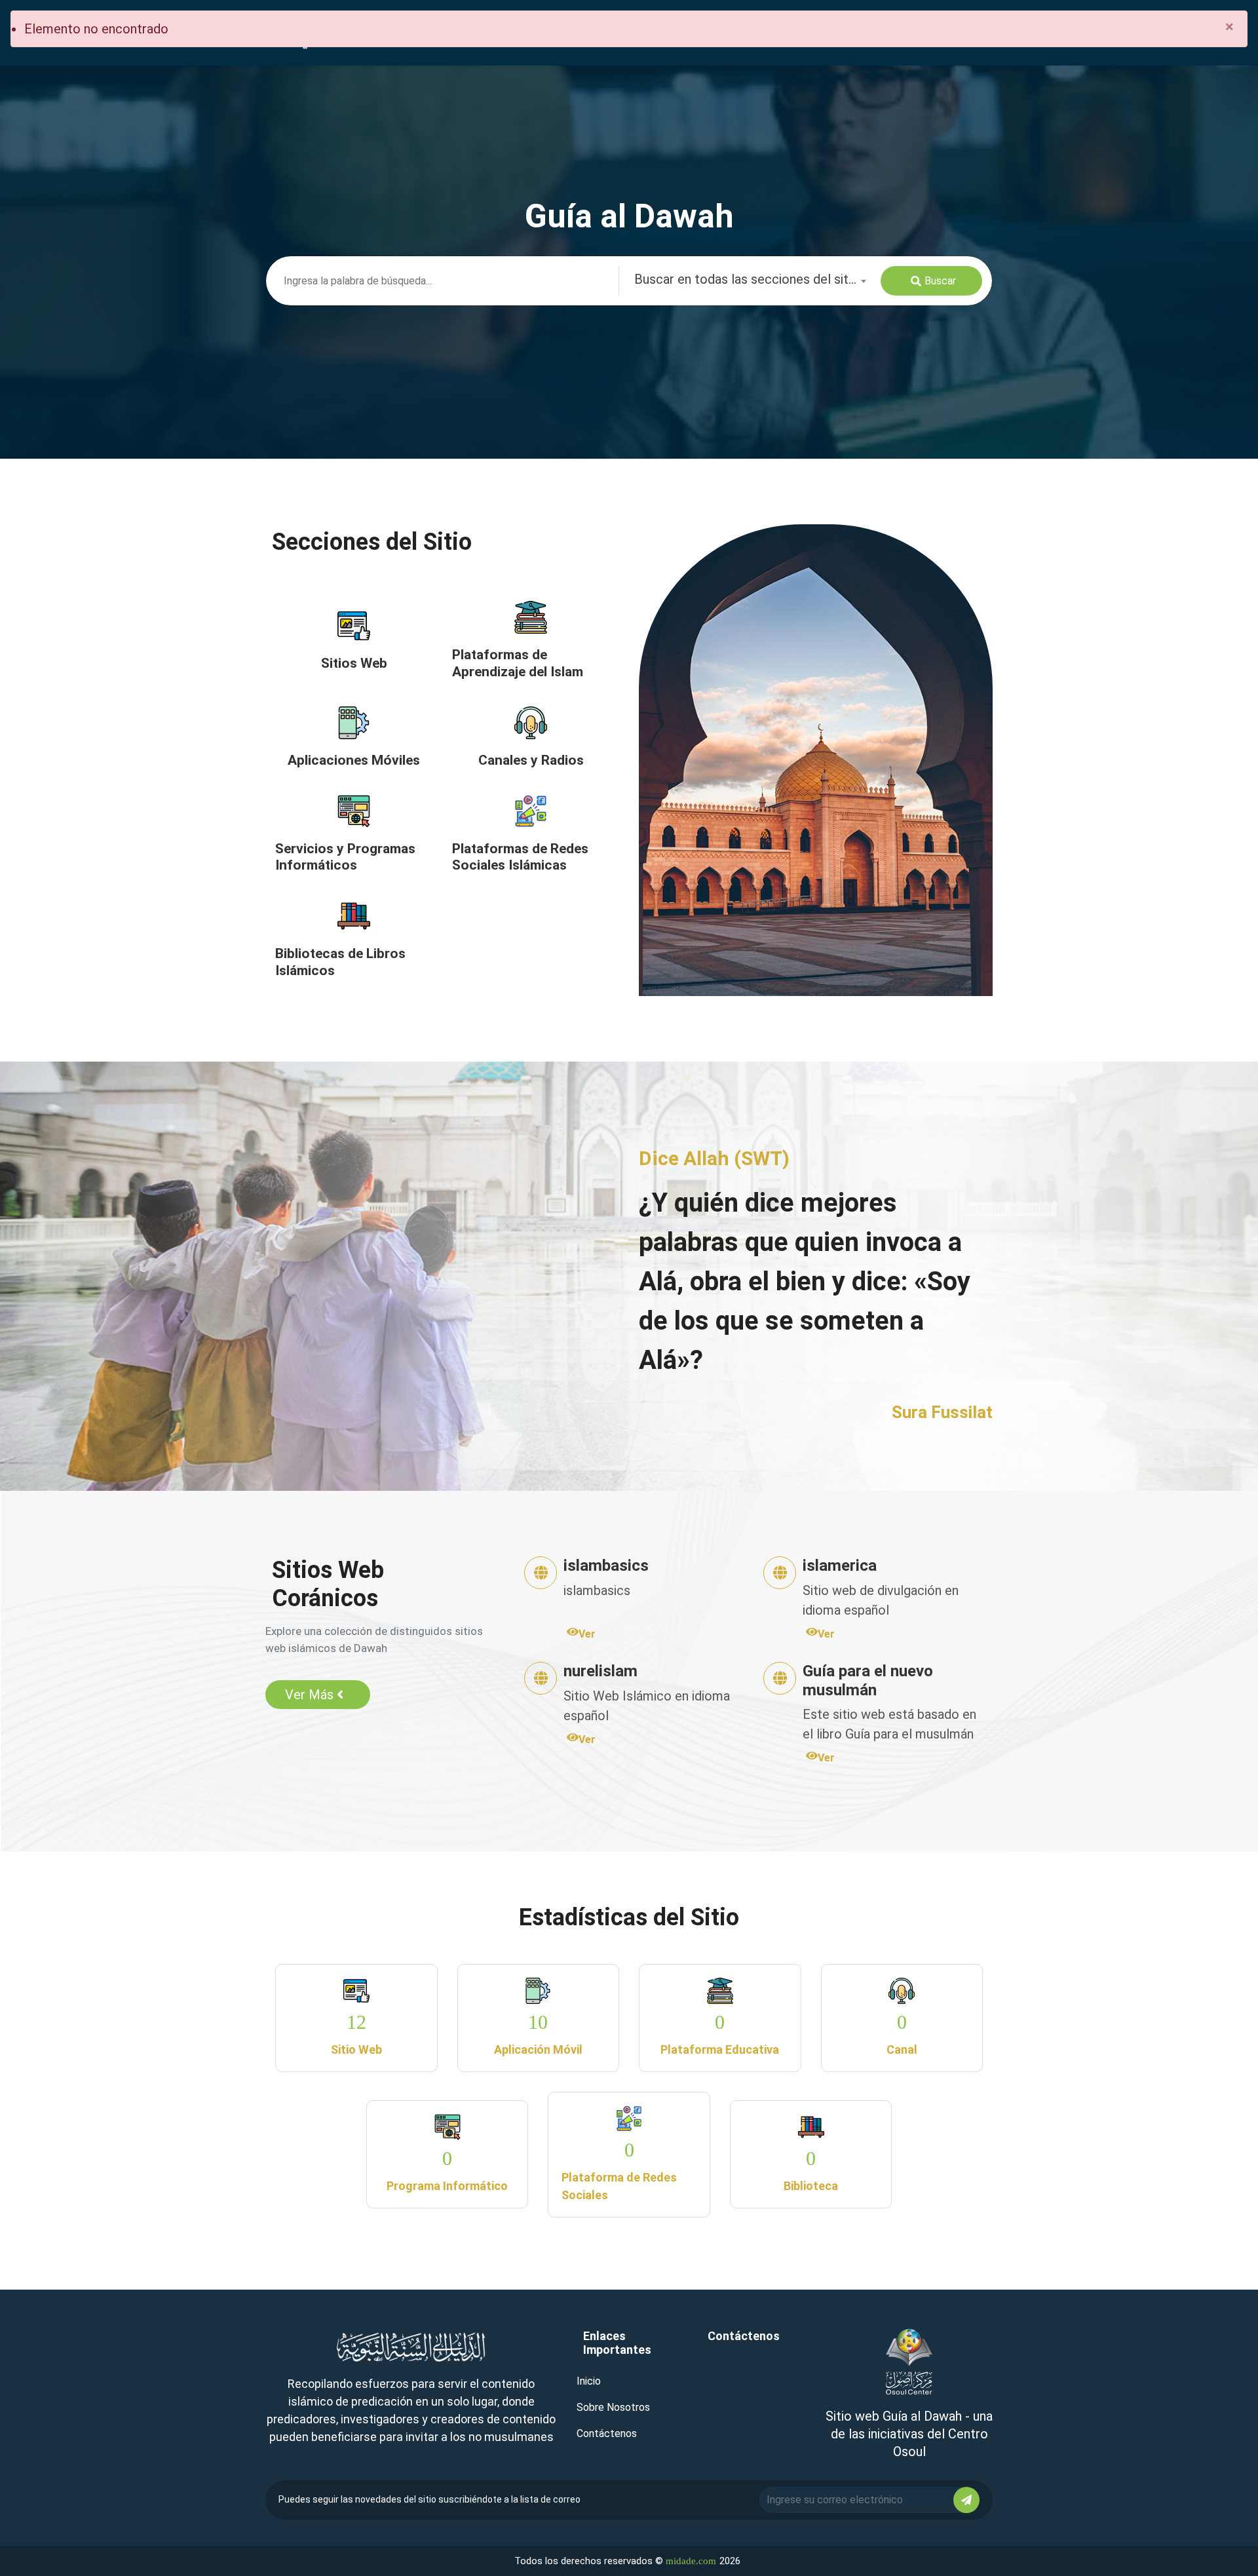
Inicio (589, 2381)
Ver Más (309, 1695)
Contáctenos (607, 2433)
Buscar (940, 281)
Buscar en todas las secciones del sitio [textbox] (747, 279)
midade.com (691, 2561)
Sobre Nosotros (613, 2407)
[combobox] (750, 281)
